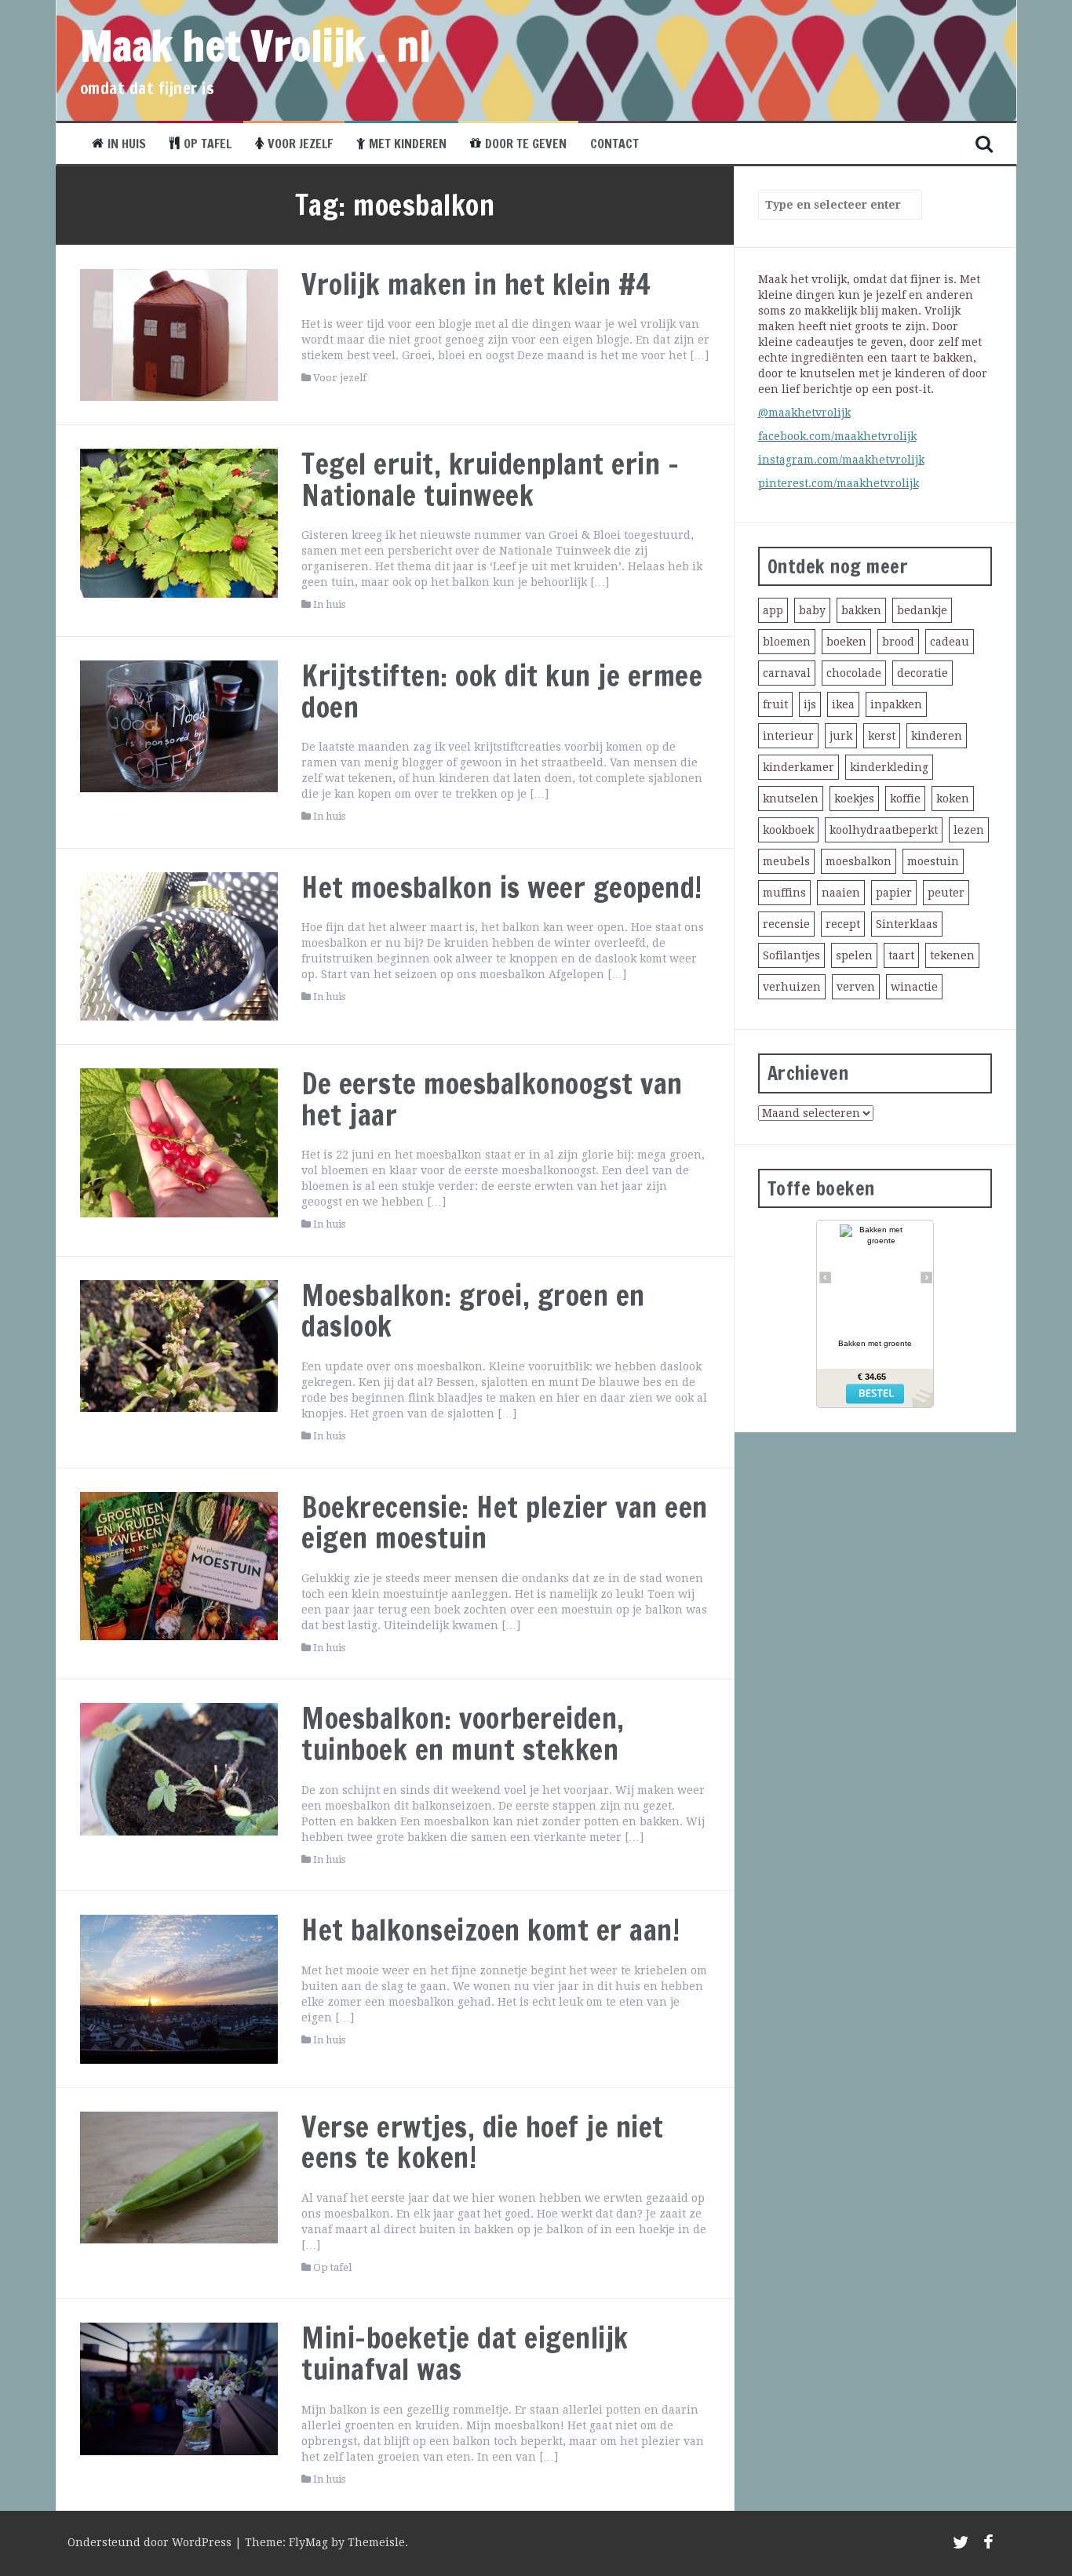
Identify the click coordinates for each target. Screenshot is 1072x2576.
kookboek (788, 830)
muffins (784, 893)
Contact (614, 144)
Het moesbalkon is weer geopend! (502, 888)
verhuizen (792, 987)
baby (812, 610)
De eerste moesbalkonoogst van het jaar (492, 1099)
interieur (788, 736)
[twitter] (961, 2545)
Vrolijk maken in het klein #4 (476, 284)
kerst (882, 736)
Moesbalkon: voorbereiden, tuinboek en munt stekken (463, 1734)
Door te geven (526, 144)
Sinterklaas (907, 924)
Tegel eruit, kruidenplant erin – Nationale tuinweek (490, 480)
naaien (841, 893)
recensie (786, 924)
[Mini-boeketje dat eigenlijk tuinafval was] (179, 2388)
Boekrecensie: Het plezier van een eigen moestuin (505, 1523)
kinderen (937, 736)
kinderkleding (889, 767)
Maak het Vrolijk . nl (256, 45)
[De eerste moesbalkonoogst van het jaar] (179, 1142)
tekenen (952, 955)
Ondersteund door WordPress (151, 2542)
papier (894, 893)
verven (856, 987)
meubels (786, 861)
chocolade (854, 673)
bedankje (922, 610)
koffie (905, 799)
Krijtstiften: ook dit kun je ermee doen (502, 691)
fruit (775, 704)
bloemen (787, 642)
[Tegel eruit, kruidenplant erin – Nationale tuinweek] (179, 522)
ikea (843, 704)
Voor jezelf (300, 144)
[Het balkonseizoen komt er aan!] (179, 1988)
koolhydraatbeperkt (884, 830)
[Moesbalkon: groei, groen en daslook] (179, 1345)
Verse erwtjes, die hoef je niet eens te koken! (483, 2143)
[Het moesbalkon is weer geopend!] (179, 945)
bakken (861, 610)
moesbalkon (859, 861)
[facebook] (988, 2545)
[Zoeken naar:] (833, 205)
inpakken (896, 704)
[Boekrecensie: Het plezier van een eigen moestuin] (179, 1565)
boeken (846, 642)
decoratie (923, 673)
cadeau (950, 642)
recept (843, 924)
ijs (810, 704)
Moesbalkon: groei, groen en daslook (473, 1311)
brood (898, 642)
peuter (946, 893)
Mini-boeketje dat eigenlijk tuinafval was (465, 2354)
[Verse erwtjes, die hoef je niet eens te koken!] (179, 2176)
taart (901, 955)
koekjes (854, 799)
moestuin (933, 861)
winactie (914, 987)
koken (953, 799)
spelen (854, 955)
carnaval (787, 673)
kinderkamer (799, 767)
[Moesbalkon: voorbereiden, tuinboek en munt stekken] (179, 1768)
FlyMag (308, 2542)
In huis (127, 144)
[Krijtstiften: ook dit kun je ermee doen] (179, 726)
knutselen (791, 799)
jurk (841, 736)
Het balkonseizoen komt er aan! (490, 1930)
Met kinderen (408, 144)
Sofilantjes (791, 955)
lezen (969, 830)
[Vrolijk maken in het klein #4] (179, 334)
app (773, 610)
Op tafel (208, 144)
